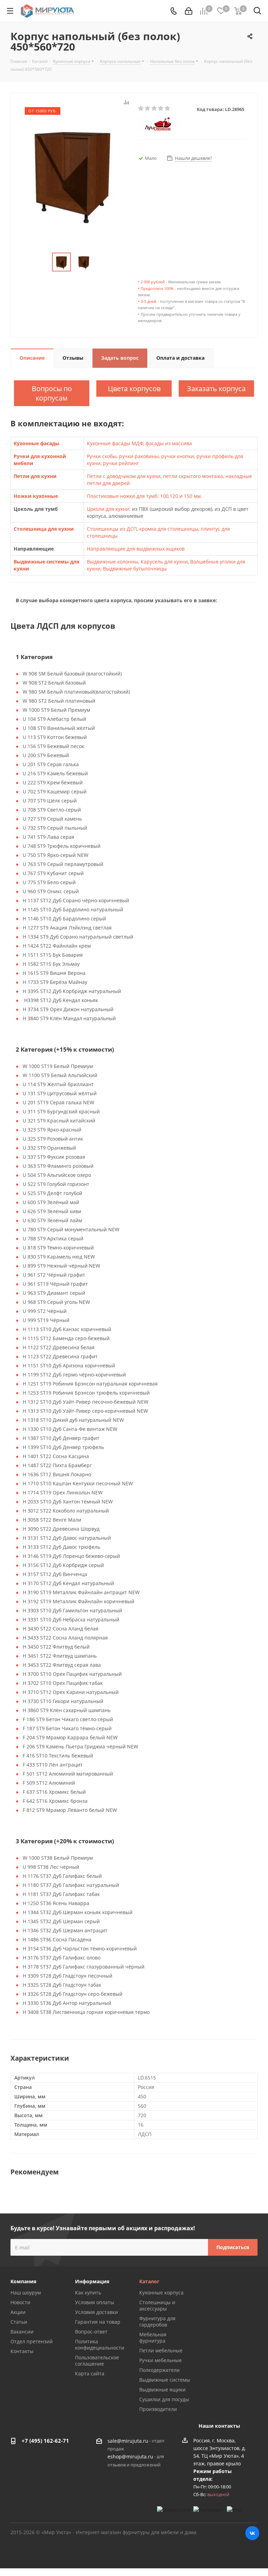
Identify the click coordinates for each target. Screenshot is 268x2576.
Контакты (22, 2351)
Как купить (88, 2293)
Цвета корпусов (134, 389)
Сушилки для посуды (164, 2399)
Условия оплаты (95, 2302)
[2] (148, 109)
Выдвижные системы (165, 2380)
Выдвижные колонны (113, 562)
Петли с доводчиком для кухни (124, 476)
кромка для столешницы (169, 529)
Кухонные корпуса (161, 2293)
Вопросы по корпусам (52, 393)
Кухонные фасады (36, 443)
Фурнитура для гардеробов (157, 2321)
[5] (168, 109)
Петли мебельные (161, 2350)
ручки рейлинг (121, 463)
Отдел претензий (32, 2341)
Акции (18, 2312)
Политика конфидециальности (100, 2344)
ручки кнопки (178, 456)
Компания (23, 2281)
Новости (20, 2302)
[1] (141, 109)
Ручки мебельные (161, 2360)
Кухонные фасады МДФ (115, 443)
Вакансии (22, 2332)
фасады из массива (169, 443)
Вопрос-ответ (91, 2332)
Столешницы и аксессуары (157, 2305)
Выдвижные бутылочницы (135, 569)
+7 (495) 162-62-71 (45, 2441)
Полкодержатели (159, 2370)
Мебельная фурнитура (153, 2338)
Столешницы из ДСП (112, 529)
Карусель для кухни (164, 562)
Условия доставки (96, 2312)
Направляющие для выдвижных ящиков (136, 549)
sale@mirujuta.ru (128, 2441)
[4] (161, 109)
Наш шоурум (26, 2293)
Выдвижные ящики (162, 2390)
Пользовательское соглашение (97, 2361)
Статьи (19, 2322)
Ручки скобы (102, 456)
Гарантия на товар (98, 2322)
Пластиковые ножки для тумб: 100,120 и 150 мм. (144, 496)
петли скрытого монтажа (193, 476)
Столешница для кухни (44, 529)
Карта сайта (90, 2373)
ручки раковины (139, 456)
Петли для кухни (35, 476)
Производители (158, 2409)
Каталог (149, 2281)
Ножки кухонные (36, 496)
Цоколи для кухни (108, 509)
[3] (154, 109)
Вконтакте (252, 2533)
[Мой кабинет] (189, 11)
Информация (92, 2281)
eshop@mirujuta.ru (130, 2457)
